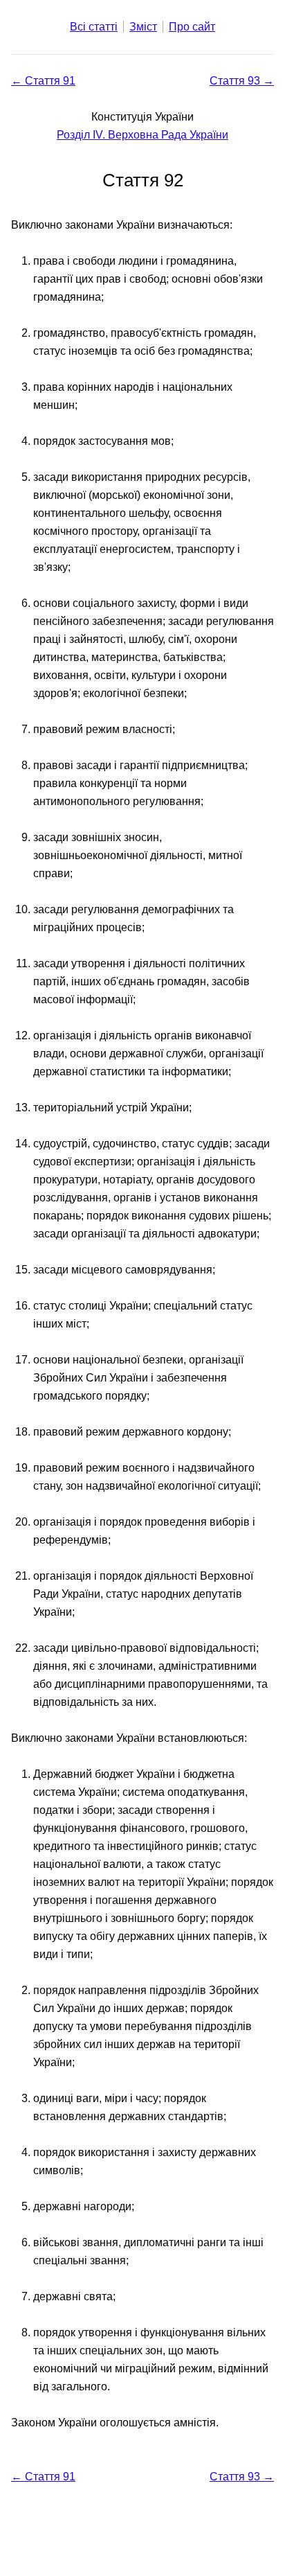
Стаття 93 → (242, 81)
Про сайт (192, 27)
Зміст (143, 27)
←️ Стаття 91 (43, 81)
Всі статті (94, 27)
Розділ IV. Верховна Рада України (142, 135)
